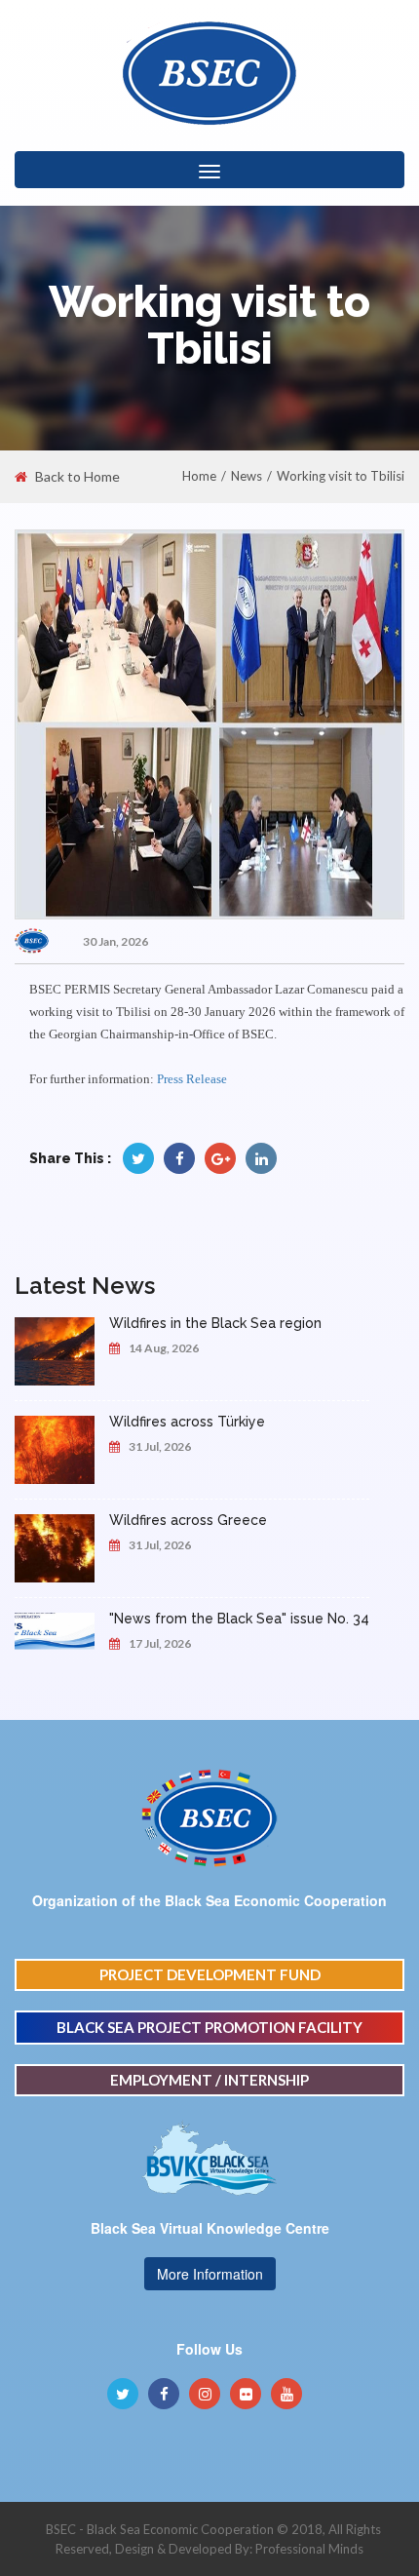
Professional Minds (309, 2549)
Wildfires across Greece (188, 1520)
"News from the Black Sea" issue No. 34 (239, 1619)
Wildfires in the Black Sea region (215, 1323)
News (247, 476)
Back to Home (77, 477)
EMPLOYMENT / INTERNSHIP (209, 2080)
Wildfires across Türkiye (187, 1422)
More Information (210, 2274)
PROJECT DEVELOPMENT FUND (210, 1974)
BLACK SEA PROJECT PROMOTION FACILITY (209, 2027)
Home (199, 476)
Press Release (192, 1079)
